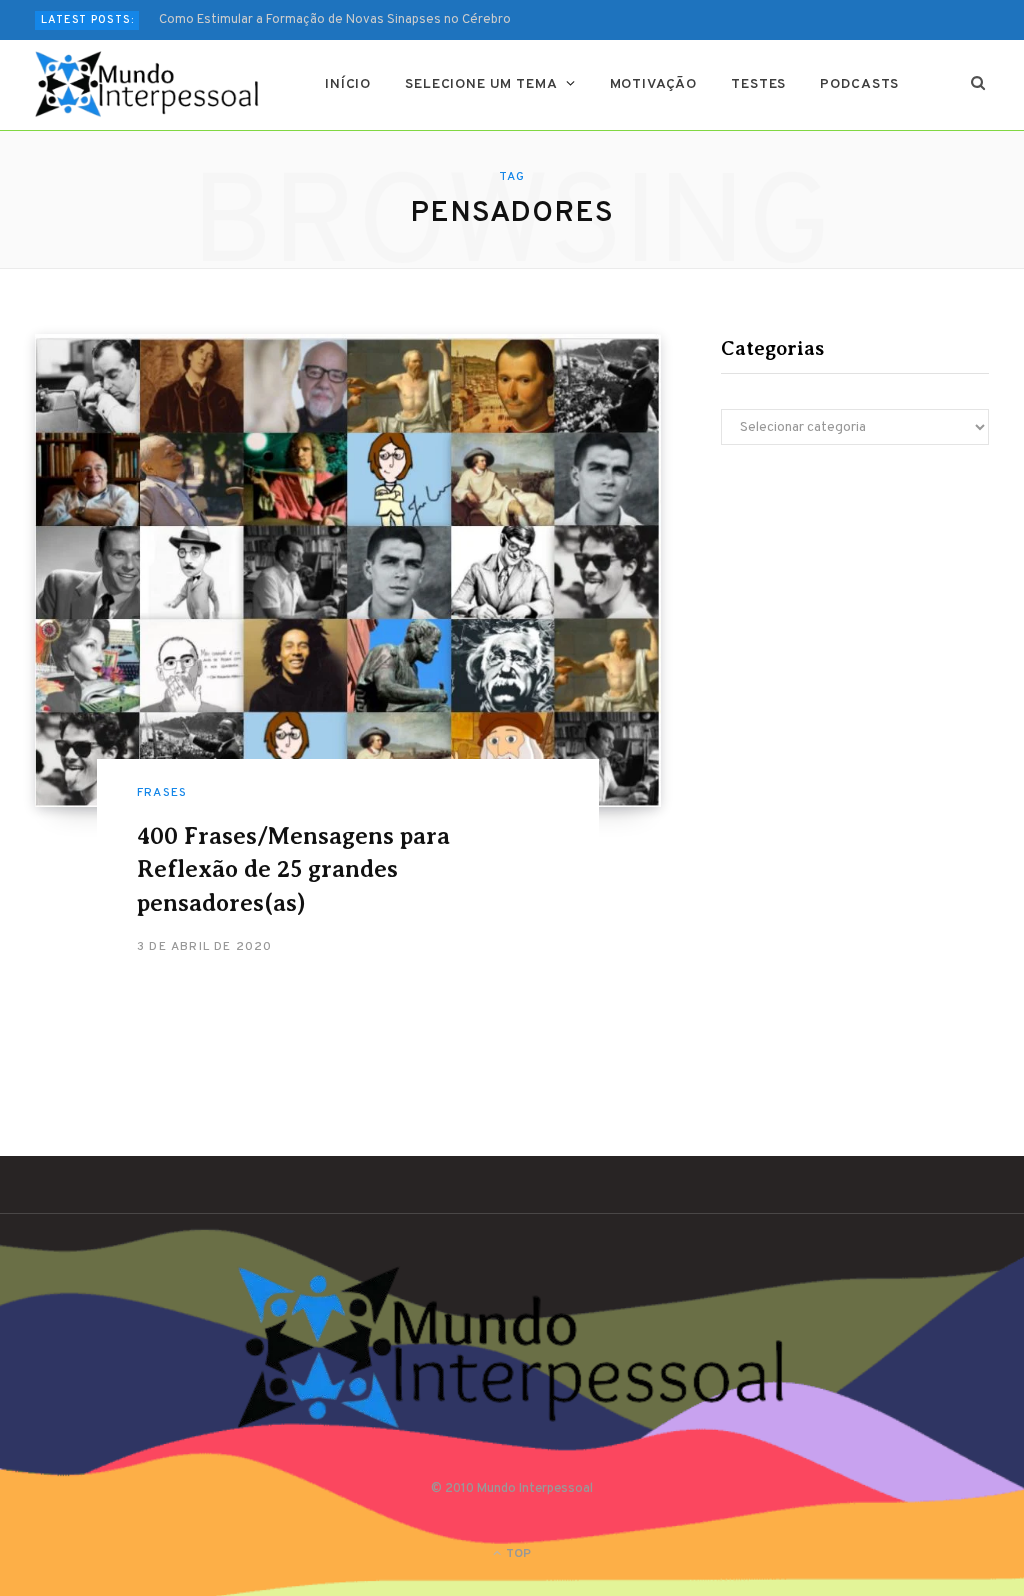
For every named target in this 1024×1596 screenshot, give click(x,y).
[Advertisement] (855, 620)
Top (517, 1554)
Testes (758, 84)
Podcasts (859, 84)
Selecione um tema (481, 84)
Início (348, 84)
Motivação (654, 84)
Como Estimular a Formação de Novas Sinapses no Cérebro (335, 20)
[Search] (978, 85)
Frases (162, 793)
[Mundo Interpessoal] (147, 84)
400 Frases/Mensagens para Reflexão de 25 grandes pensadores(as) (293, 869)
